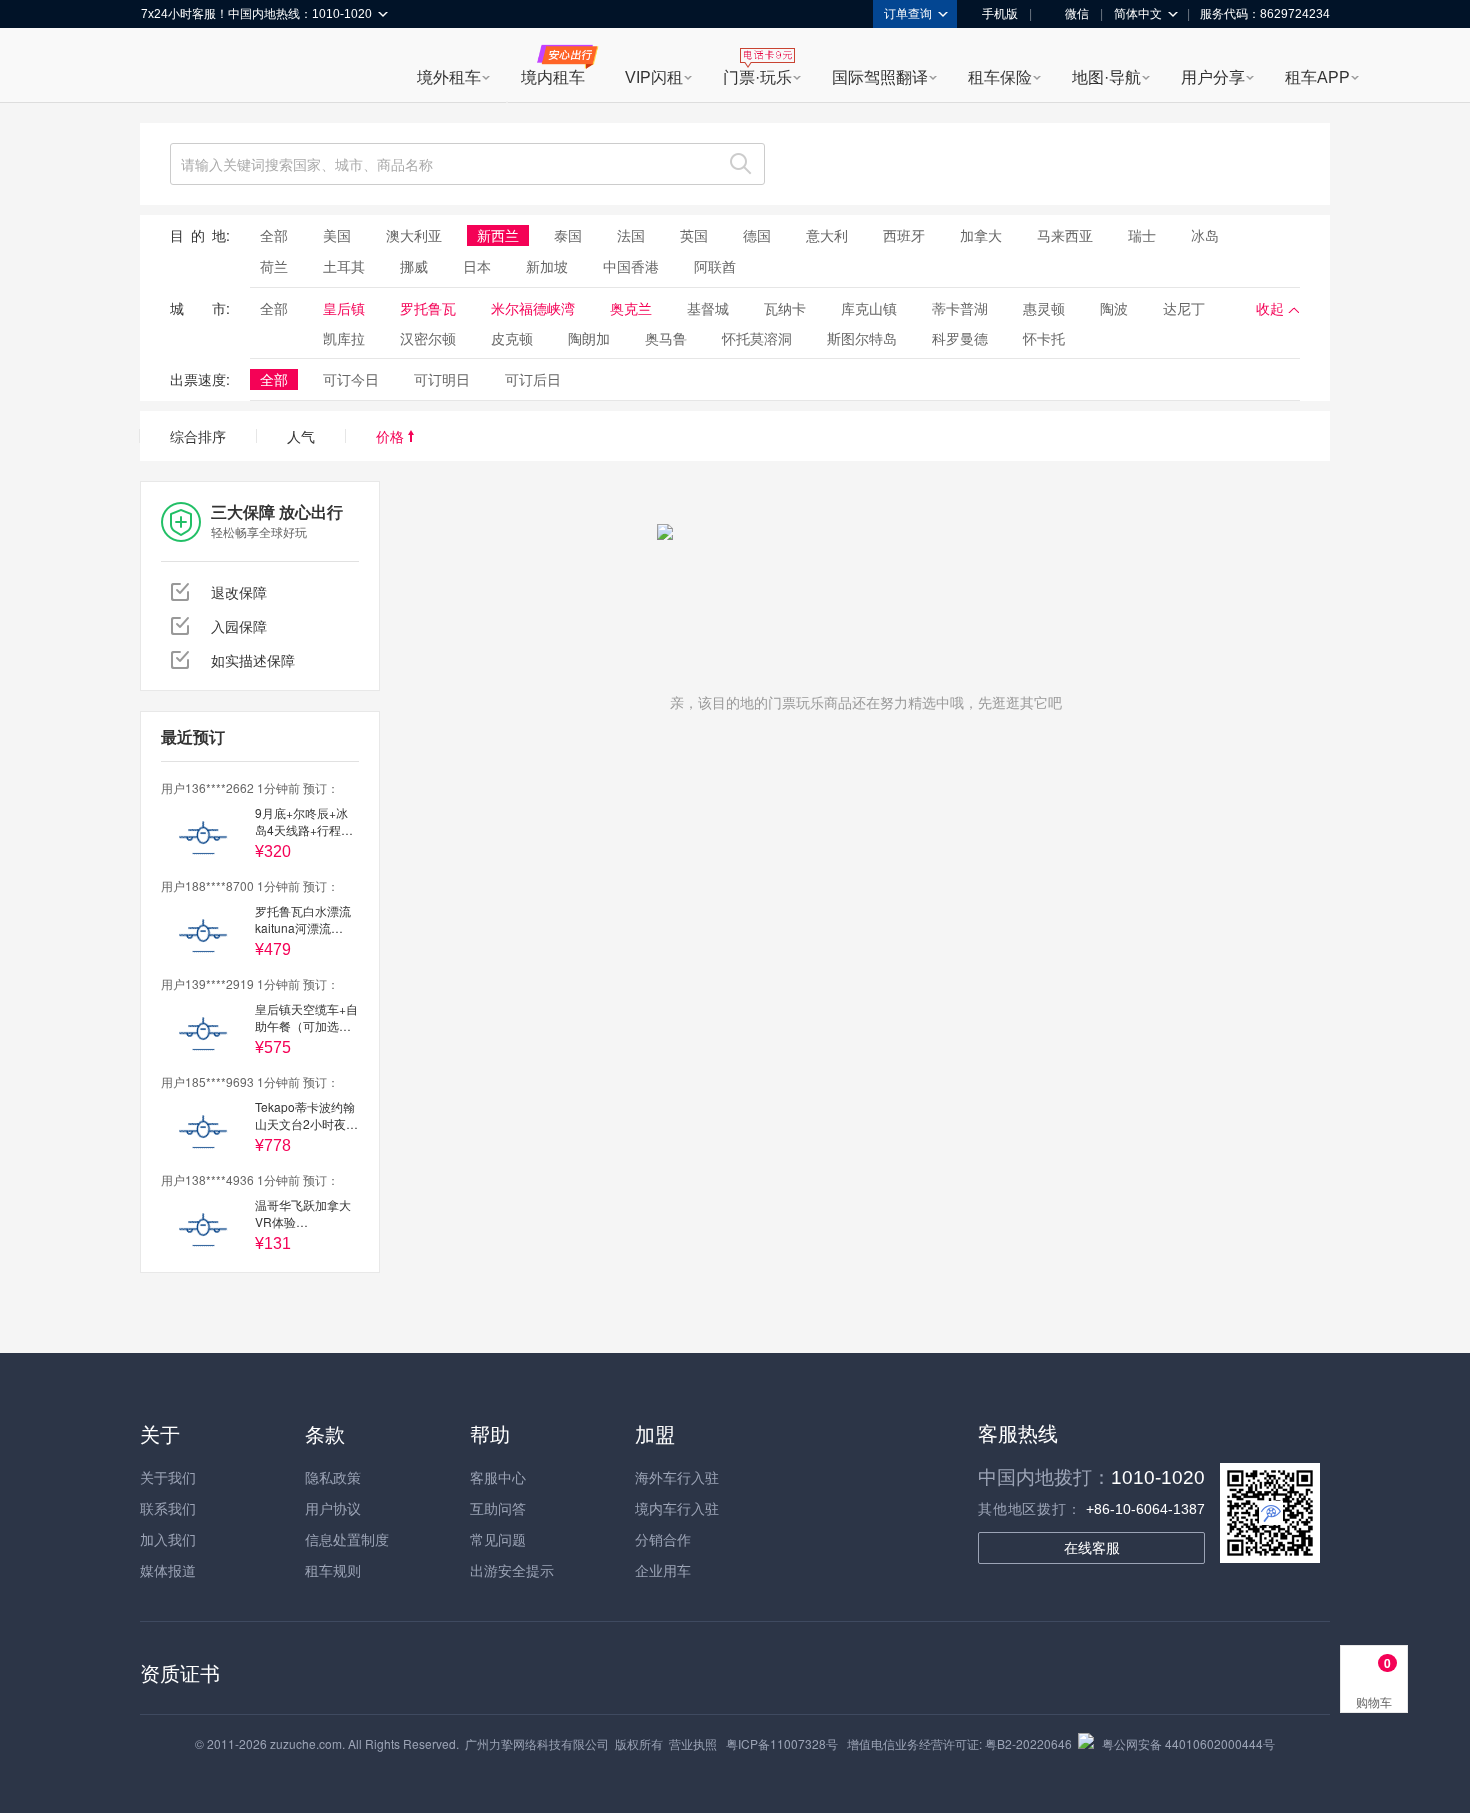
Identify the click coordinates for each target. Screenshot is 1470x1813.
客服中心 (498, 1477)
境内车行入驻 (677, 1508)
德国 (757, 235)
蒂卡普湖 (960, 308)
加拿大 (981, 235)
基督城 (708, 308)
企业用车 (663, 1570)
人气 (301, 436)
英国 (694, 235)
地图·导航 (1106, 77)
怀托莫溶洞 (757, 338)
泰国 (568, 235)
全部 (274, 235)
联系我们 (168, 1508)
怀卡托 (1044, 338)
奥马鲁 (666, 338)
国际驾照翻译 (880, 77)
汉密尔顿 (428, 338)
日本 (477, 266)
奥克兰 (631, 308)
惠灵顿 (1044, 308)
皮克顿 (512, 338)
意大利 (827, 235)
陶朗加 (589, 338)
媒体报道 (168, 1570)
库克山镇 (869, 308)
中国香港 (631, 266)
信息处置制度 (347, 1539)
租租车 (166, 67)
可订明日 (442, 379)
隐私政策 (333, 1477)
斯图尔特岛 (862, 338)
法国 (631, 235)
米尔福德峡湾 (533, 308)
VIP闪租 (654, 77)
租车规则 (333, 1570)
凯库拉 (344, 338)
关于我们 (168, 1477)
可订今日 (351, 379)
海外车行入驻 (677, 1477)
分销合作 (663, 1539)
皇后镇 (344, 308)
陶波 (1114, 308)
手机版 (1000, 14)
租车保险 (1000, 77)
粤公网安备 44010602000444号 (1188, 1743)
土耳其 (344, 266)
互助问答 (498, 1508)
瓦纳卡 (785, 308)
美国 (337, 235)
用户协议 (333, 1508)
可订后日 (533, 379)
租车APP (1317, 77)
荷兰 (274, 266)
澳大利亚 (414, 235)
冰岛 (1205, 235)
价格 (392, 436)
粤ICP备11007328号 (782, 1743)
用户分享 (1213, 77)
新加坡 (547, 266)
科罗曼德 (960, 338)
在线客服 (1092, 1548)
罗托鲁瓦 (428, 308)
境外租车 (449, 77)
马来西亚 (1065, 235)
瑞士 (1142, 235)
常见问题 (498, 1539)
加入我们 (168, 1539)
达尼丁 (1184, 308)
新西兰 (498, 235)
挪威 (414, 266)
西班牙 (904, 235)
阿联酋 (715, 266)
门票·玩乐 (757, 77)
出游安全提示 (512, 1570)
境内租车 (553, 77)
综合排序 (198, 436)
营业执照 (693, 1743)
